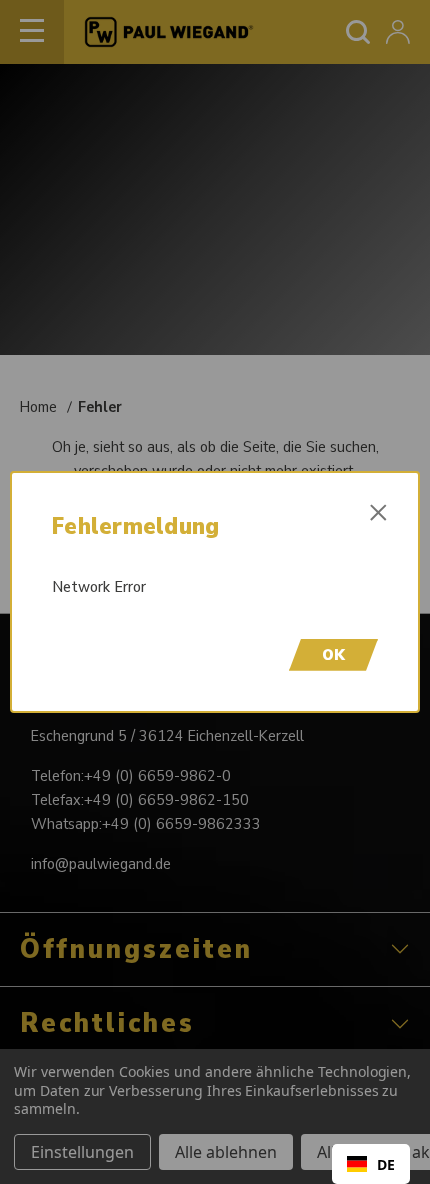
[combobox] (371, 1164)
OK (333, 655)
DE (386, 1164)
